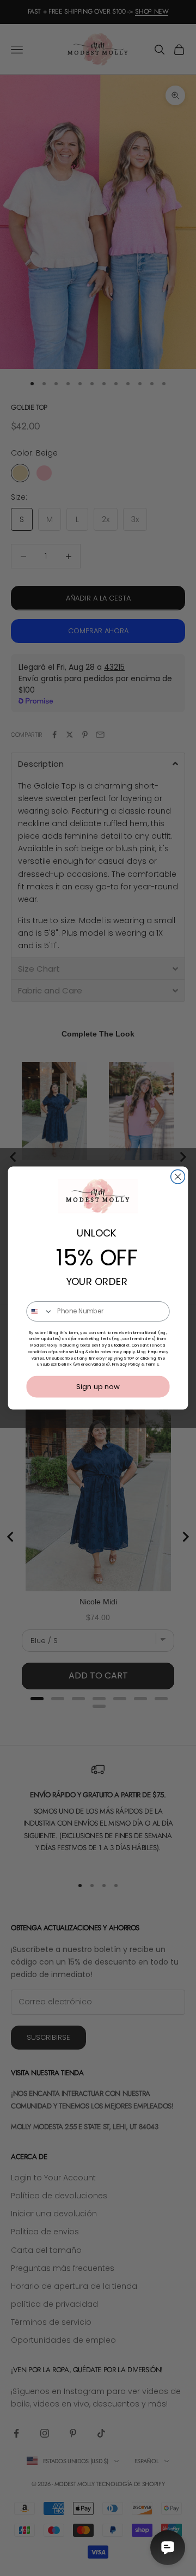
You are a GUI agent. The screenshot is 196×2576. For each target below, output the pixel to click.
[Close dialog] (178, 1177)
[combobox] (40, 1311)
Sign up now (98, 1386)
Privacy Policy (126, 1364)
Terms (152, 1364)
